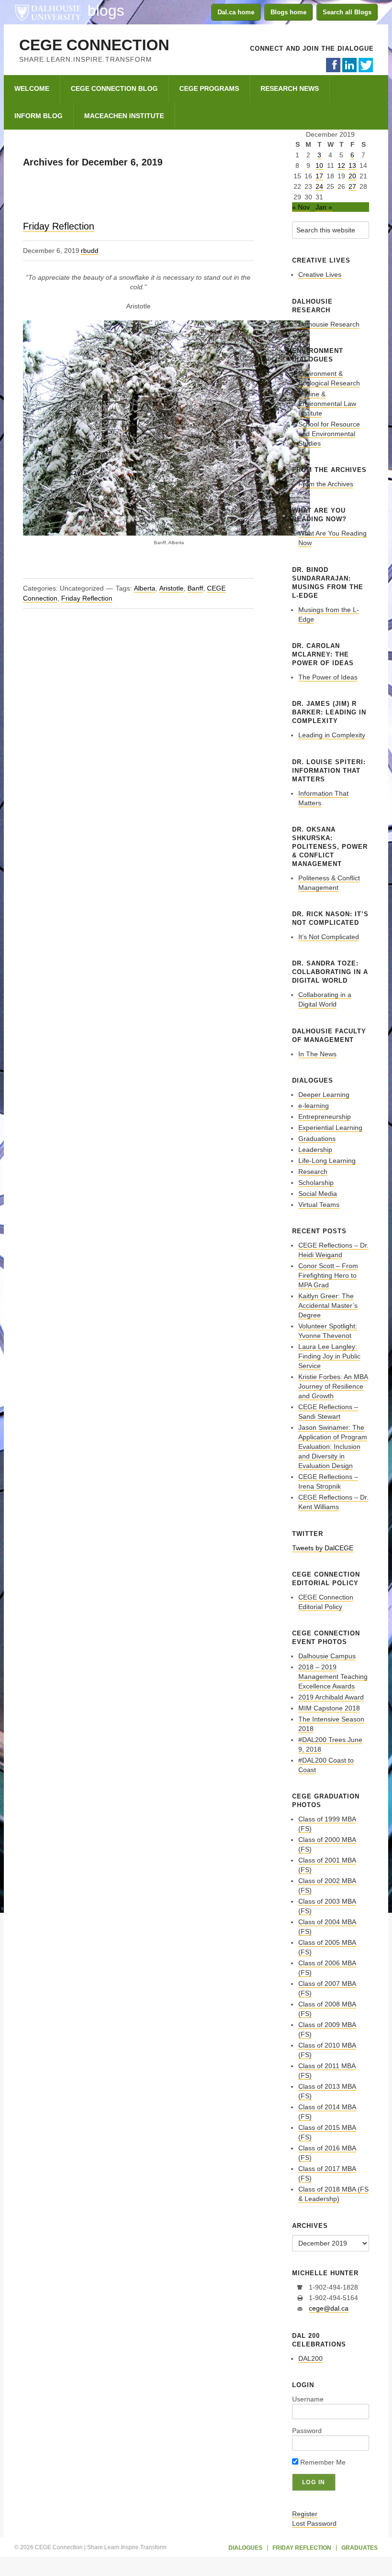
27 (352, 186)
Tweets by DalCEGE (323, 1548)
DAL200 (310, 2358)
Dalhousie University (48, 12)
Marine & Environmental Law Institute (327, 404)
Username (308, 2399)
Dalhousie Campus (327, 1656)
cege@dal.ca (329, 2308)
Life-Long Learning (327, 1161)
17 (319, 176)
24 (319, 186)
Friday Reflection (59, 226)
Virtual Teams (319, 1205)
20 (352, 176)
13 (352, 165)
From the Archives (326, 484)
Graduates (359, 2548)
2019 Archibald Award (331, 1697)
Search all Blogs (347, 12)
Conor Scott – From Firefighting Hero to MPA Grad (328, 1275)
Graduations (317, 1139)
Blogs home (289, 12)
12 (341, 165)
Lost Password (314, 2523)
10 (319, 165)
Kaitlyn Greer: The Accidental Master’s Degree (328, 1305)
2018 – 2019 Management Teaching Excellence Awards (333, 1677)
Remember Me (322, 2462)
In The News (317, 1054)
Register (305, 2514)
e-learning (314, 1106)
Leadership (315, 1150)
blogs (106, 11)
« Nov (301, 207)
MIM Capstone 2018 (329, 1708)
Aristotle (171, 588)
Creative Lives (320, 274)
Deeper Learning (324, 1095)
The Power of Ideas (328, 677)
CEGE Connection (94, 45)
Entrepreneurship (325, 1117)
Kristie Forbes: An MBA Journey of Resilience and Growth (333, 1386)
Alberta (145, 588)
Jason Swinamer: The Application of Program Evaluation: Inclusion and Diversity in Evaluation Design (333, 1447)
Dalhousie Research (329, 324)
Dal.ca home (236, 12)
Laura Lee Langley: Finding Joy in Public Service (329, 1356)
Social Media (318, 1194)
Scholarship (316, 1183)
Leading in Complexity (332, 735)
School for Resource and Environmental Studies (329, 434)
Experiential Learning (330, 1128)
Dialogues (245, 2548)
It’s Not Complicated (329, 937)
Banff (195, 588)
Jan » (324, 207)
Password (307, 2431)
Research (313, 1172)
